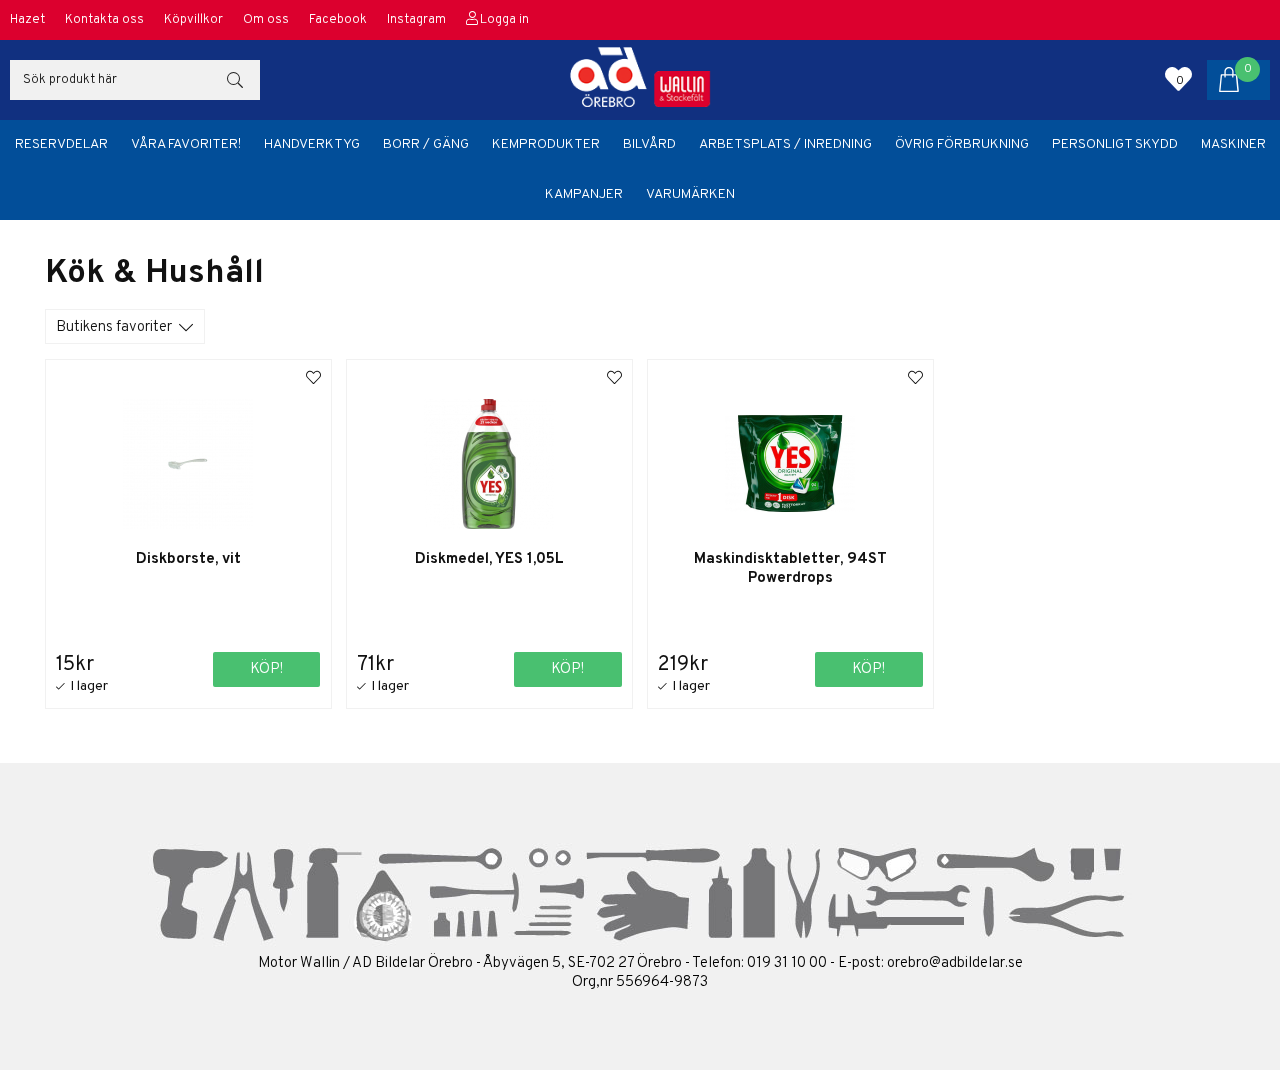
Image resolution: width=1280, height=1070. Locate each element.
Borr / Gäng (426, 144)
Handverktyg (312, 144)
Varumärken (690, 194)
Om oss (266, 20)
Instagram (416, 20)
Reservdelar (61, 144)
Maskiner (1233, 144)
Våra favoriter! (186, 144)
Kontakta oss (104, 20)
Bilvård (649, 144)
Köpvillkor (193, 20)
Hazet (27, 20)
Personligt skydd (1115, 144)
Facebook (338, 20)
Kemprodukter (546, 144)
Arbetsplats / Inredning (785, 144)
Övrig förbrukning (962, 144)
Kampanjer (584, 194)
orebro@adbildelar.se (955, 963)
